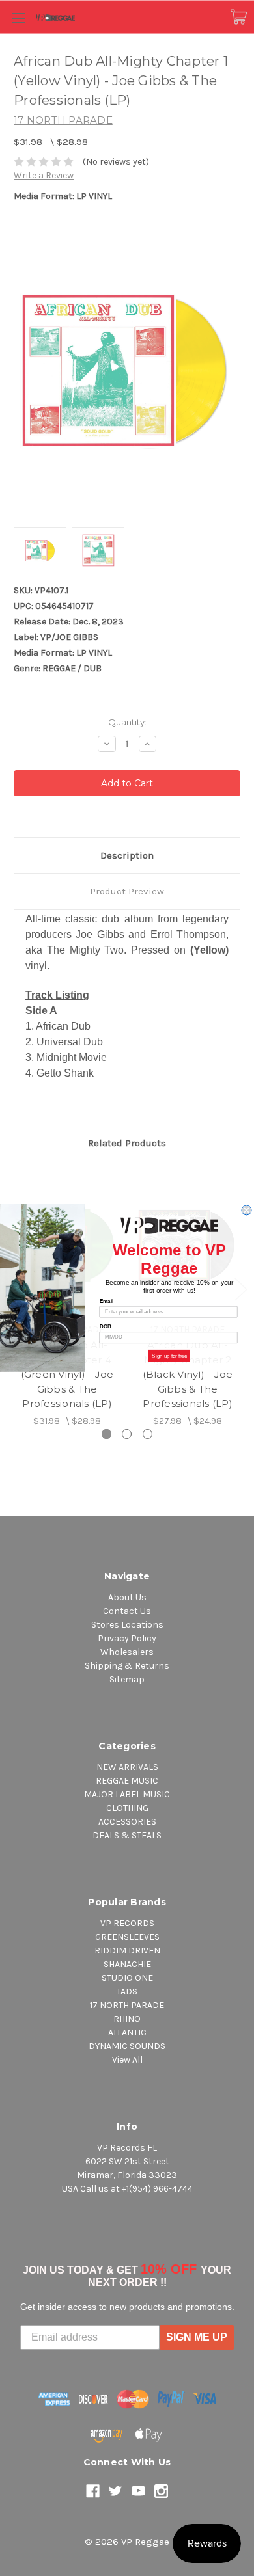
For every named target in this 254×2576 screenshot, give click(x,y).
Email (106, 1301)
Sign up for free (169, 1356)
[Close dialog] (247, 1210)
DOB (106, 1327)
